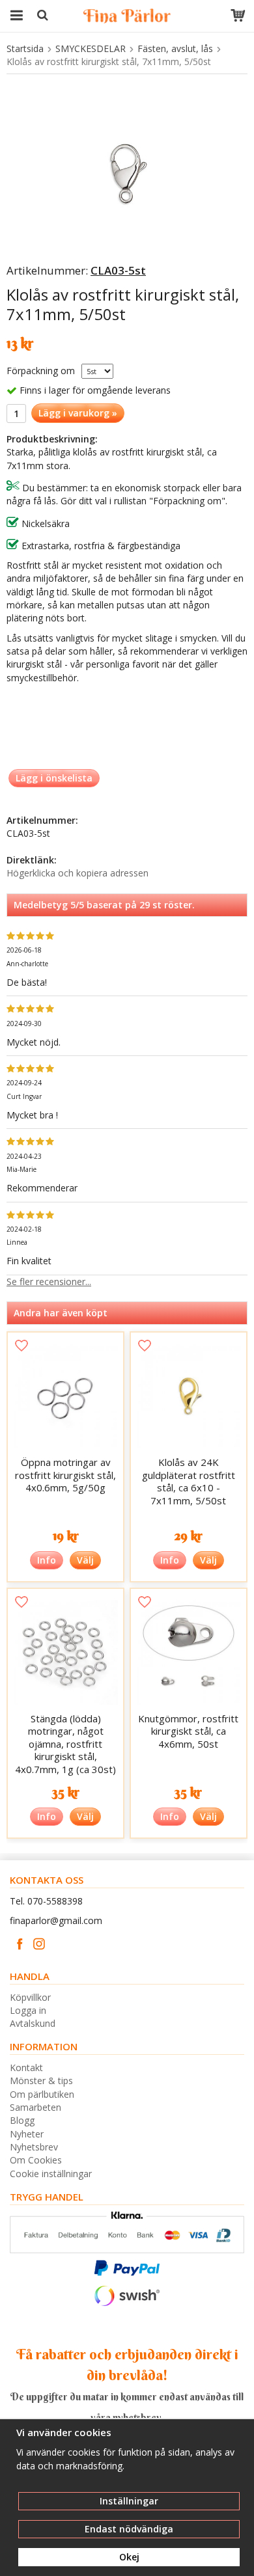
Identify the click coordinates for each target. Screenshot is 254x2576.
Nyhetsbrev (34, 2147)
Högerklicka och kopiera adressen (78, 873)
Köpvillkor (30, 1997)
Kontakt (26, 2068)
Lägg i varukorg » (78, 413)
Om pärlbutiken (42, 2094)
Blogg (22, 2120)
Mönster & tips (41, 2081)
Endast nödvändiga (129, 2529)
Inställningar (129, 2501)
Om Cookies (36, 2160)
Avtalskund (33, 2023)
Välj (85, 1560)
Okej (129, 2557)
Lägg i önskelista (54, 778)
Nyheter (27, 2134)
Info (47, 1560)
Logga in (28, 2010)
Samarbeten (35, 2107)
